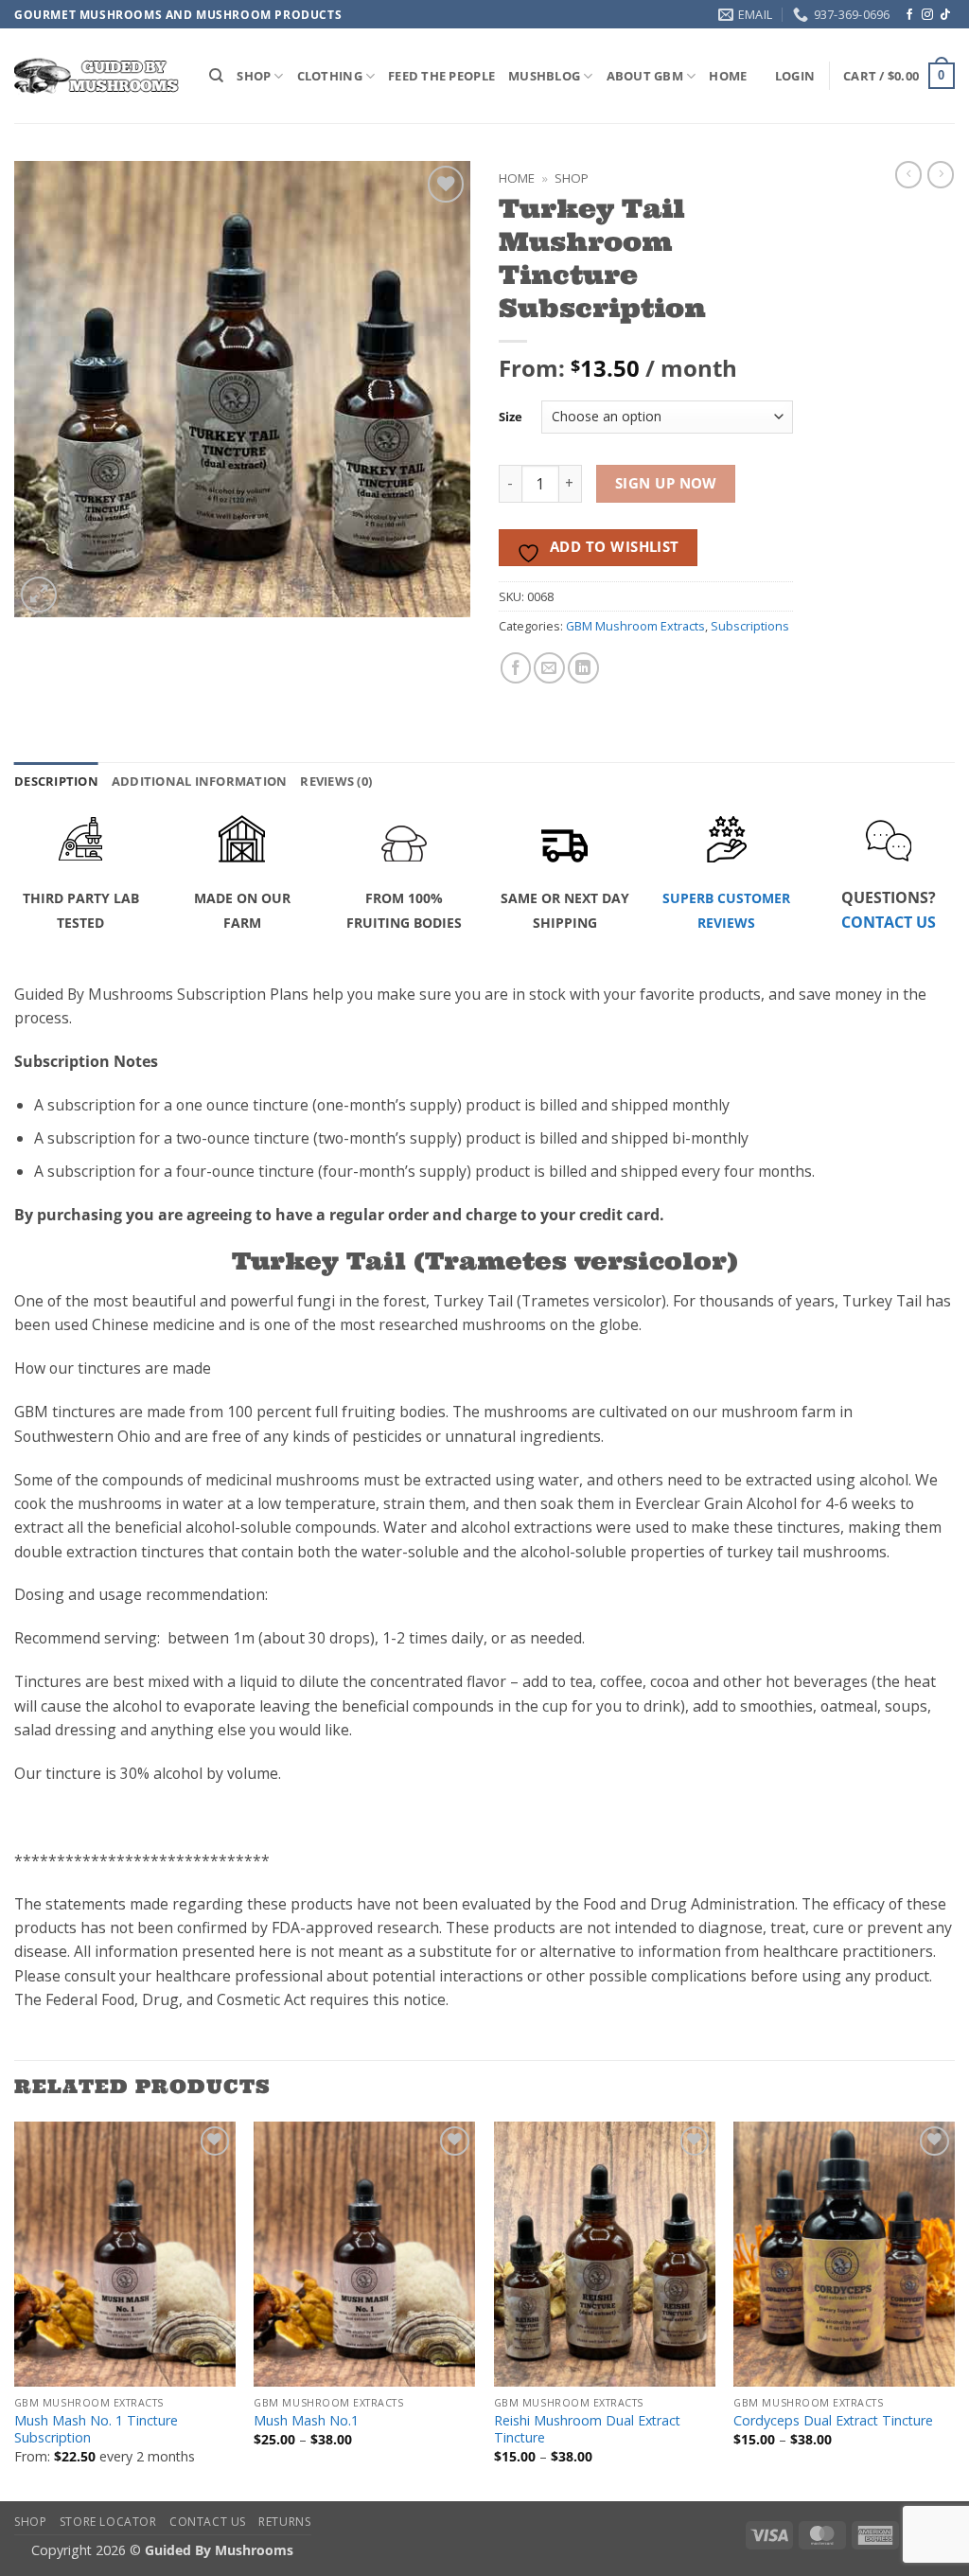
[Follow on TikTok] (945, 16)
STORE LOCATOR (108, 2522)
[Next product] (908, 174)
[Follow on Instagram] (927, 16)
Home (517, 178)
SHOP (254, 76)
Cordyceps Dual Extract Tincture (833, 2421)
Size (511, 417)
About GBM (645, 76)
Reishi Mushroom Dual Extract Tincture (587, 2430)
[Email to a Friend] (549, 668)
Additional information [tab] (200, 781)
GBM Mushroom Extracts (635, 626)
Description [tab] (56, 781)
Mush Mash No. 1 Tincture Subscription (96, 2430)
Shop (572, 178)
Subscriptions (750, 626)
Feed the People (441, 76)
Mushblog (544, 76)
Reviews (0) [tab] (336, 781)
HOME (728, 76)
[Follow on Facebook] (909, 16)
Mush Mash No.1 (306, 2421)
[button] (795, 76)
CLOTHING (330, 76)
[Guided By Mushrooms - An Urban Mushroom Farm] (97, 76)
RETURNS (284, 2522)
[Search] (216, 76)
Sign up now (666, 483)
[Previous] (15, 2310)
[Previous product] (941, 174)
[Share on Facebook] (516, 668)
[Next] (954, 2310)
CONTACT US (889, 922)
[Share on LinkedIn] (583, 668)
